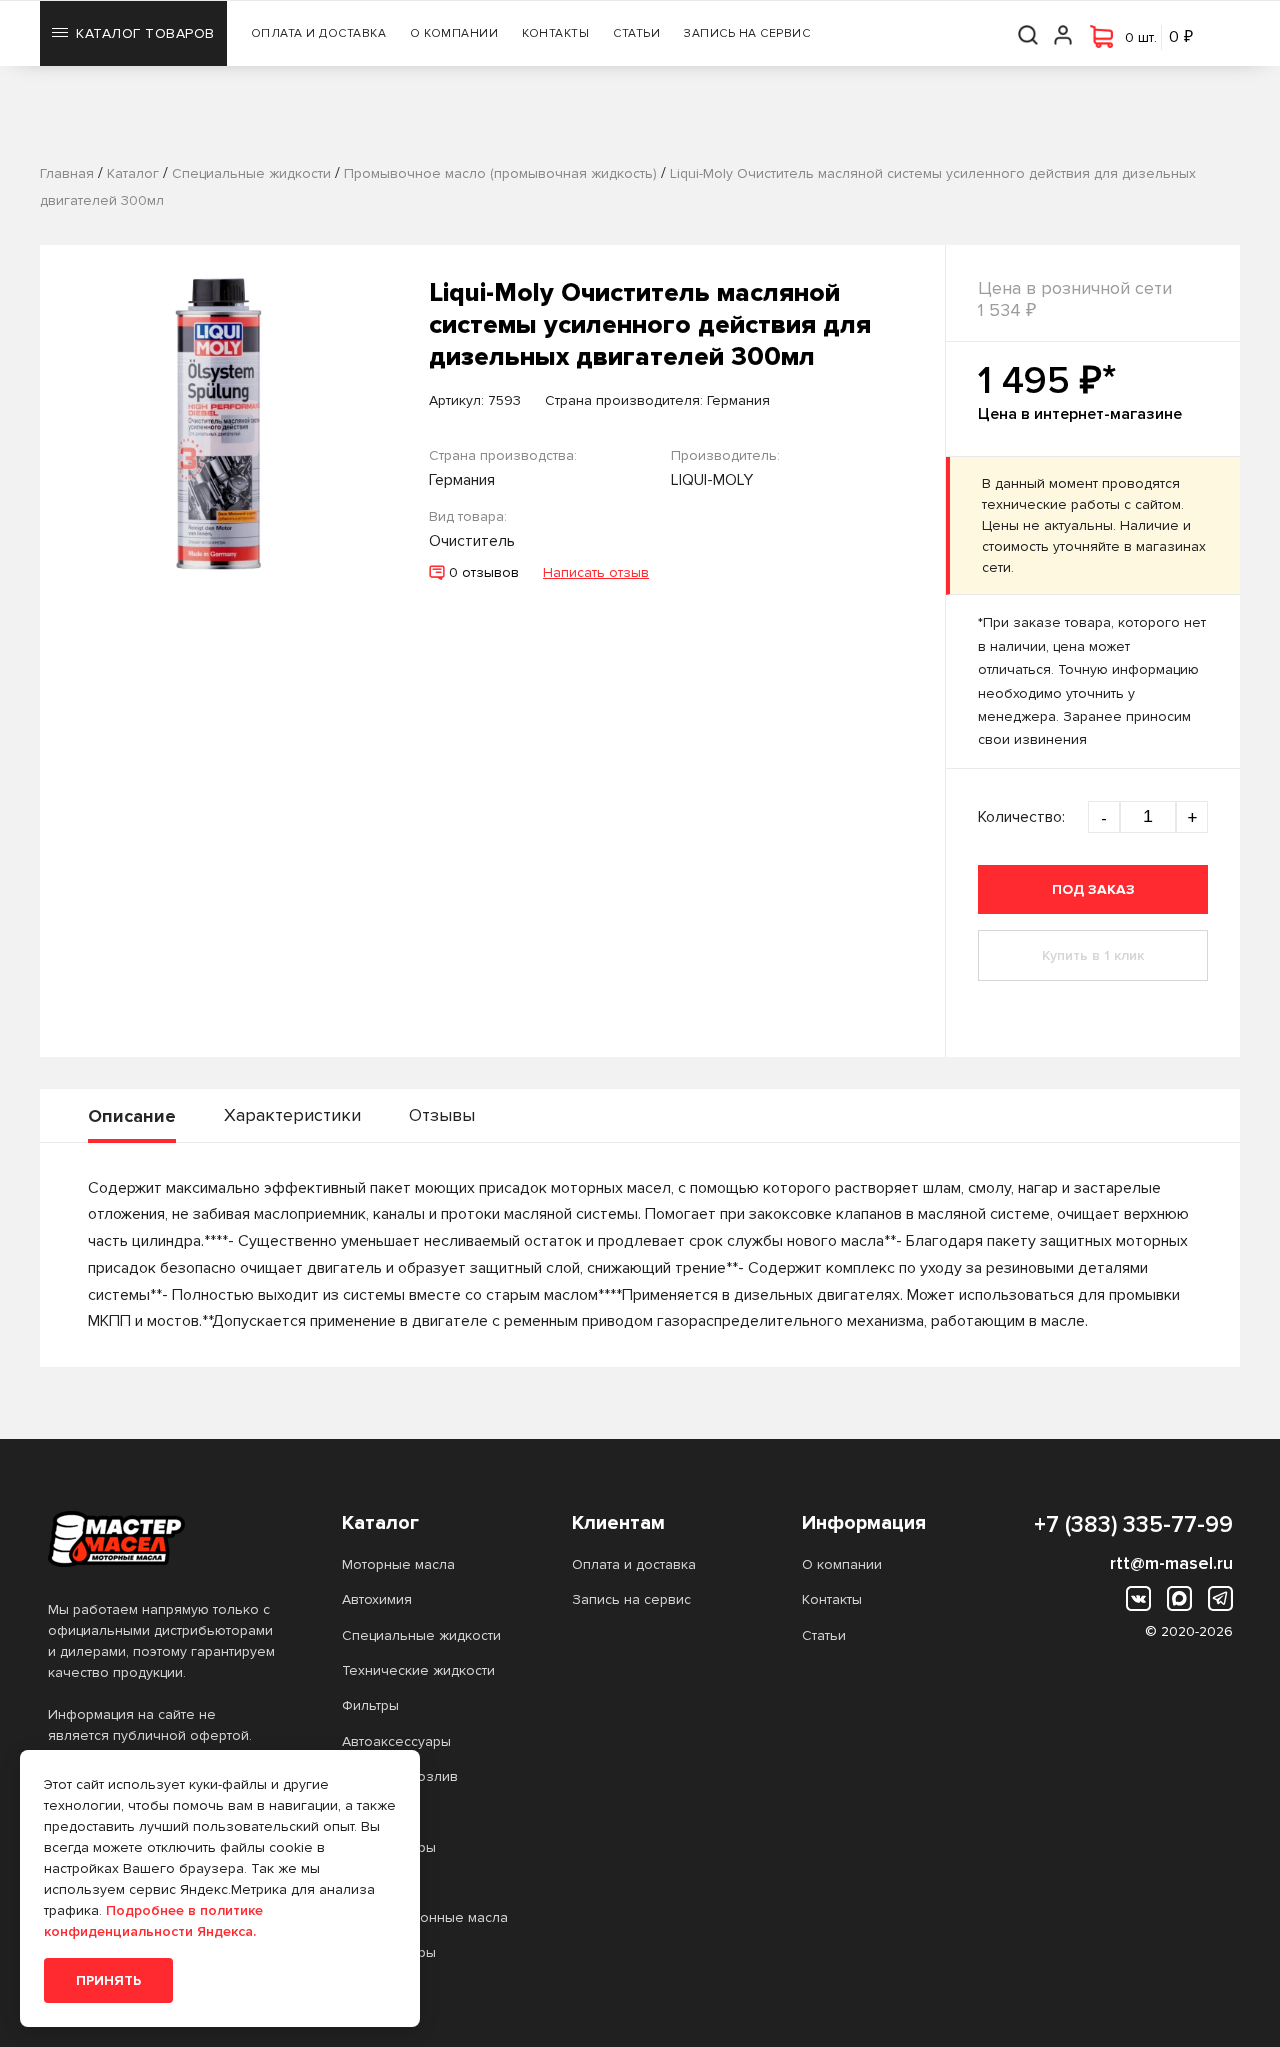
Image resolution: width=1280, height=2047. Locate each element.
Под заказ (1093, 889)
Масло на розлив (400, 1776)
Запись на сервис (747, 33)
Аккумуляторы (389, 1847)
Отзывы (442, 1115)
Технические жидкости (418, 1670)
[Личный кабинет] (1064, 33)
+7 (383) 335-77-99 (1133, 1525)
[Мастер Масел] (163, 1539)
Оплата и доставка (319, 33)
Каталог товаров (145, 33)
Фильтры (370, 1705)
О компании (454, 33)
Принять (108, 1980)
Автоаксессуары (396, 1741)
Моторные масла (398, 1564)
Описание (132, 1116)
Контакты (555, 33)
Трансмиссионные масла (425, 1917)
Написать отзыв (596, 572)
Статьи (636, 33)
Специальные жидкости (421, 1635)
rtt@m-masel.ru (1171, 1563)
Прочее (368, 1811)
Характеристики (292, 1115)
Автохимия (377, 1599)
